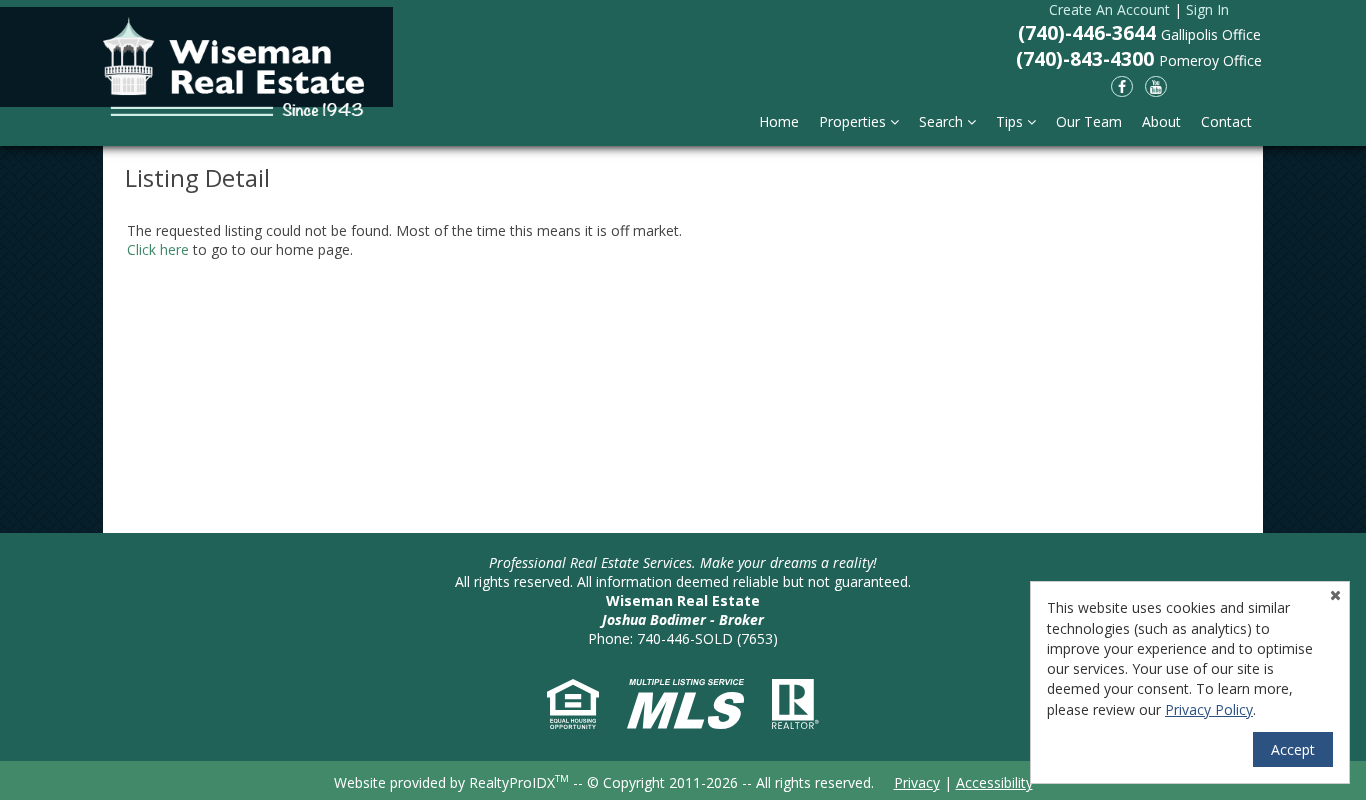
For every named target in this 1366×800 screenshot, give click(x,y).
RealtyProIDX (519, 782)
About (1161, 121)
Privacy (917, 782)
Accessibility (994, 782)
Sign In (1207, 9)
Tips (1011, 121)
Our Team (1089, 121)
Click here (158, 249)
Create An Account (1109, 9)
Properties (854, 121)
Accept (1293, 749)
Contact (1226, 121)
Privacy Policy (1209, 709)
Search (943, 121)
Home (779, 121)
